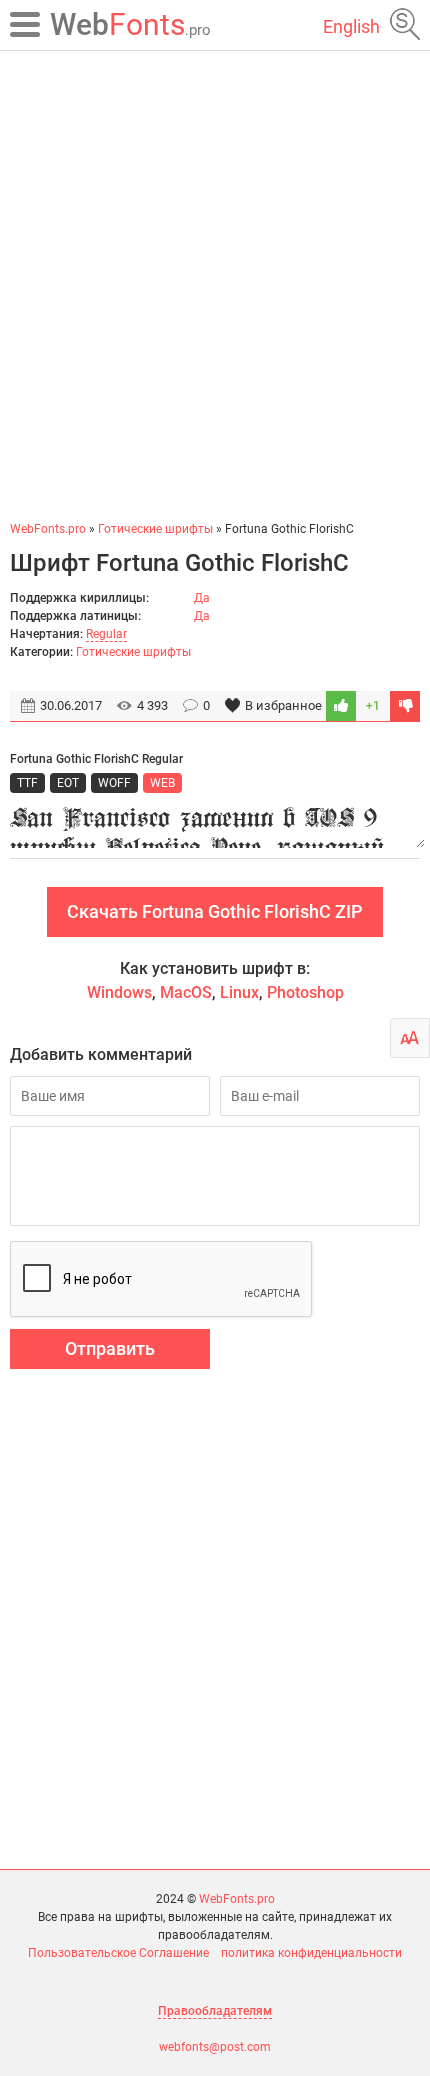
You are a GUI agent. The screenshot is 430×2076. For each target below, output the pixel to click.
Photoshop (305, 992)
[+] (341, 706)
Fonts (130, 24)
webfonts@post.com (215, 2047)
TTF (27, 783)
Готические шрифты (133, 652)
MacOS (186, 992)
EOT (68, 783)
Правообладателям (215, 2011)
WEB (162, 783)
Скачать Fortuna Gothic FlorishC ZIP (215, 911)
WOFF (114, 783)
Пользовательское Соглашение (118, 1953)
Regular (106, 634)
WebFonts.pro (237, 1899)
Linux (239, 992)
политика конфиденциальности (311, 1953)
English (351, 26)
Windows (119, 992)
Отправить (110, 1348)
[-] (405, 706)
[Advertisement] (215, 285)
